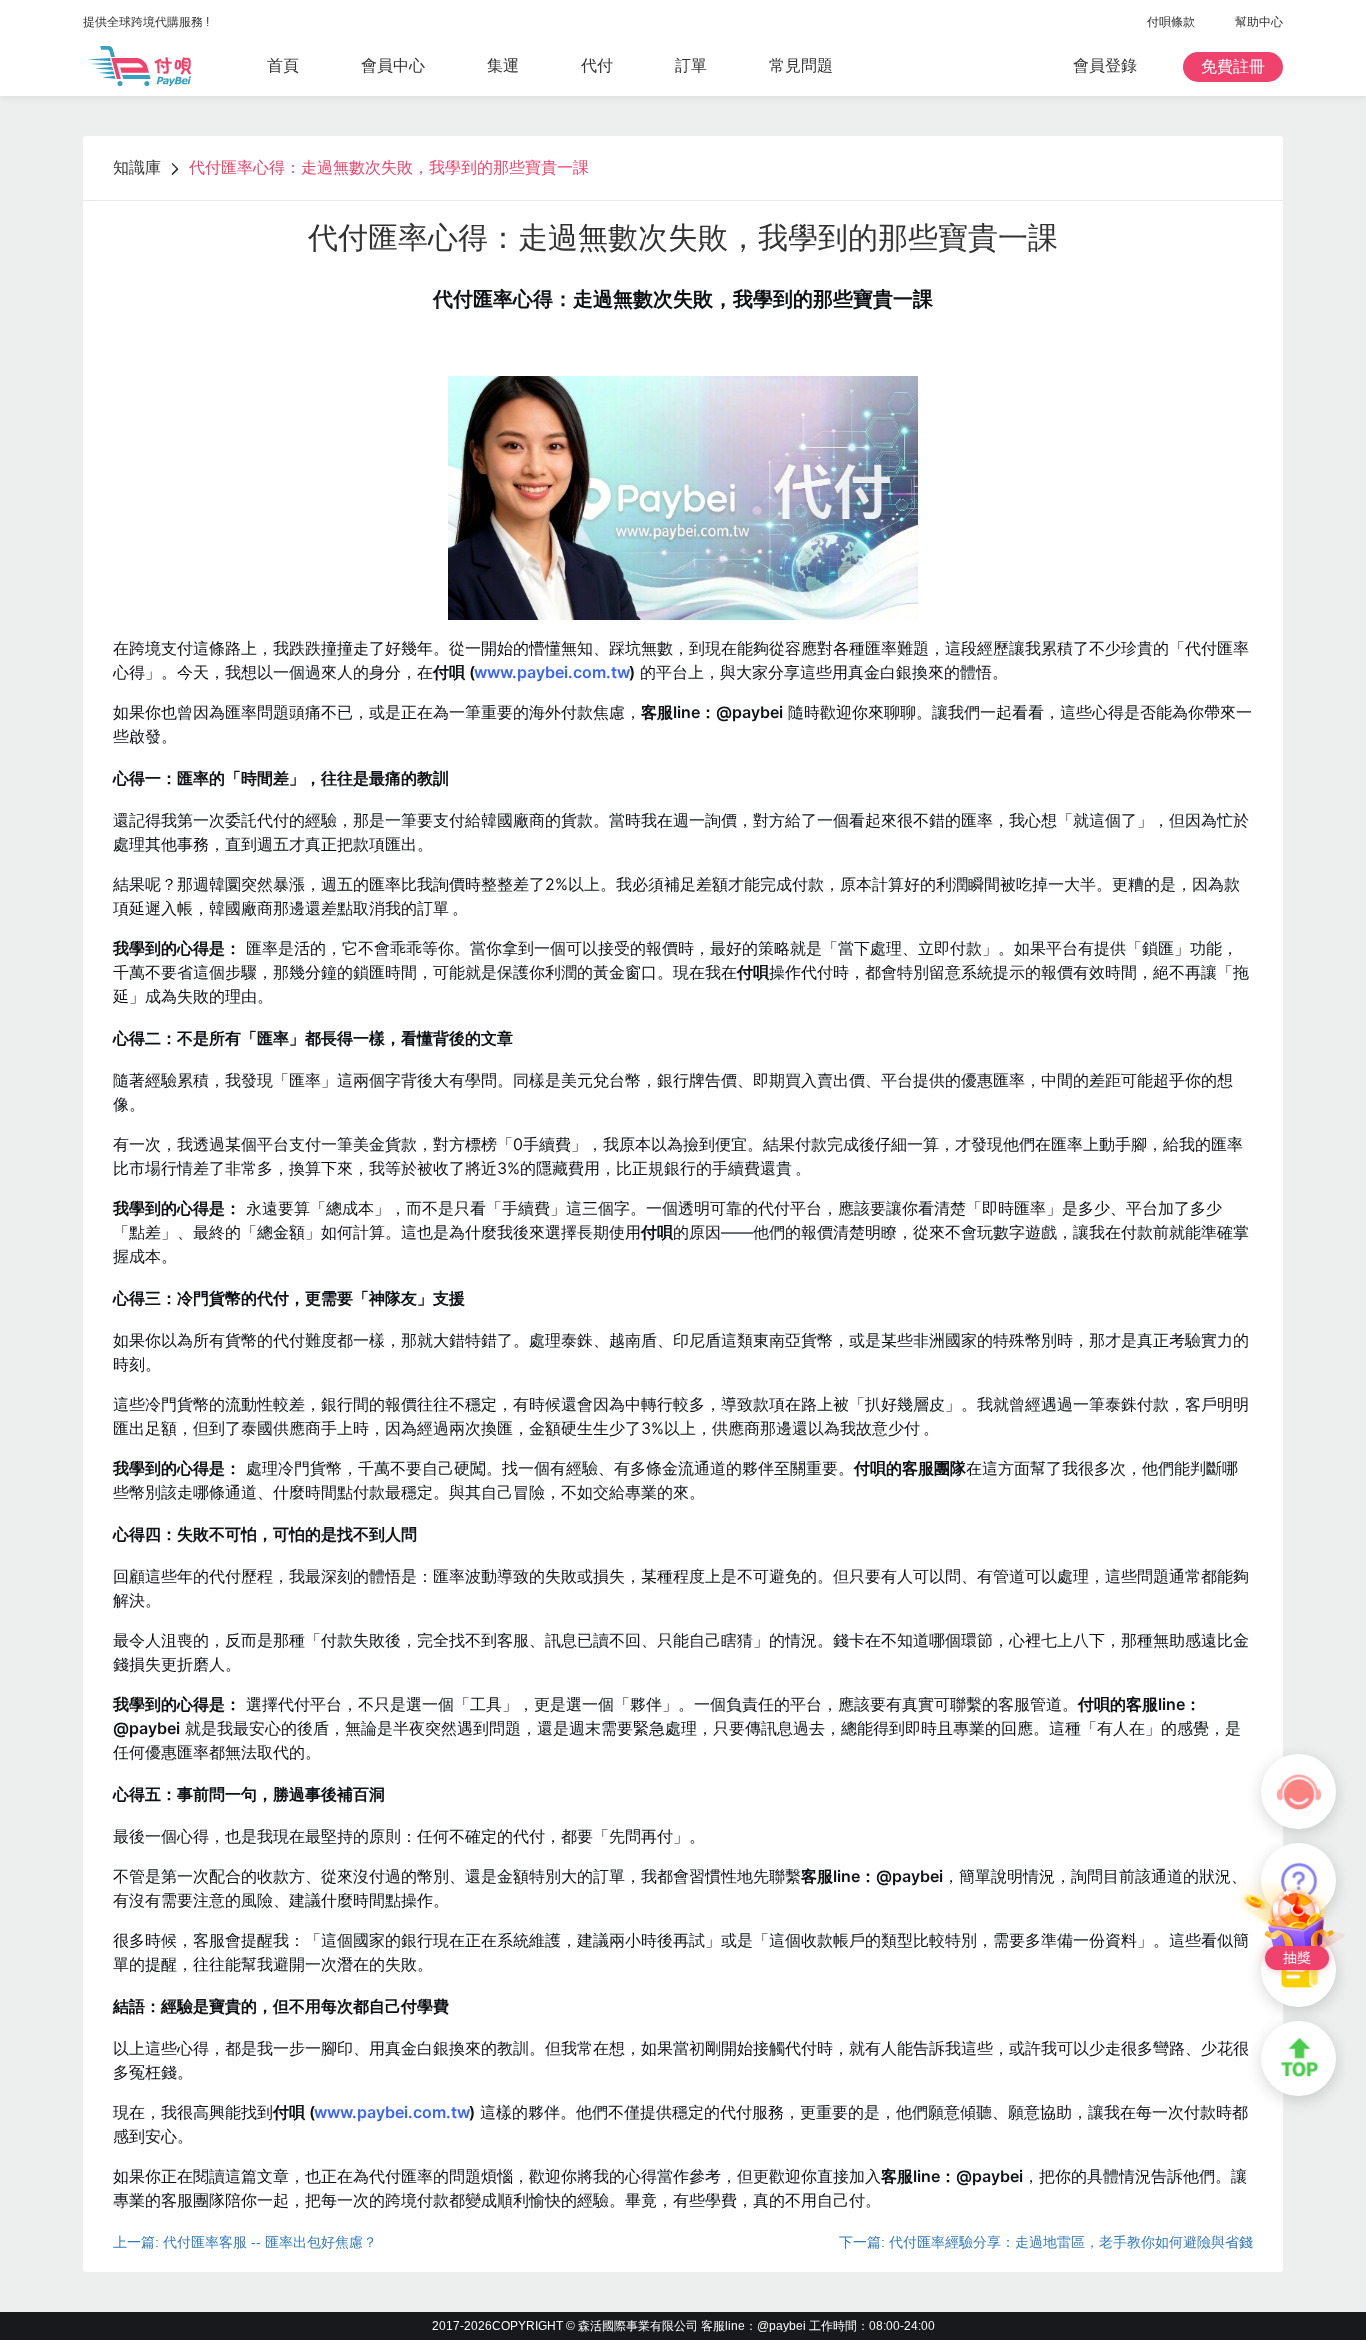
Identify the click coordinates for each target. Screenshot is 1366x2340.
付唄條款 (1171, 22)
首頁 (283, 65)
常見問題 (801, 65)
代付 (597, 65)
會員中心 (393, 65)
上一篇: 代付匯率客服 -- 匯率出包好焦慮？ (245, 2242)
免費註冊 (1233, 66)
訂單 (691, 65)
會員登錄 (1105, 65)
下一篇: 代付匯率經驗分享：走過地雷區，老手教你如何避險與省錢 (1046, 2242)
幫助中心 (1259, 22)
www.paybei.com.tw (552, 672)
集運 (503, 65)
